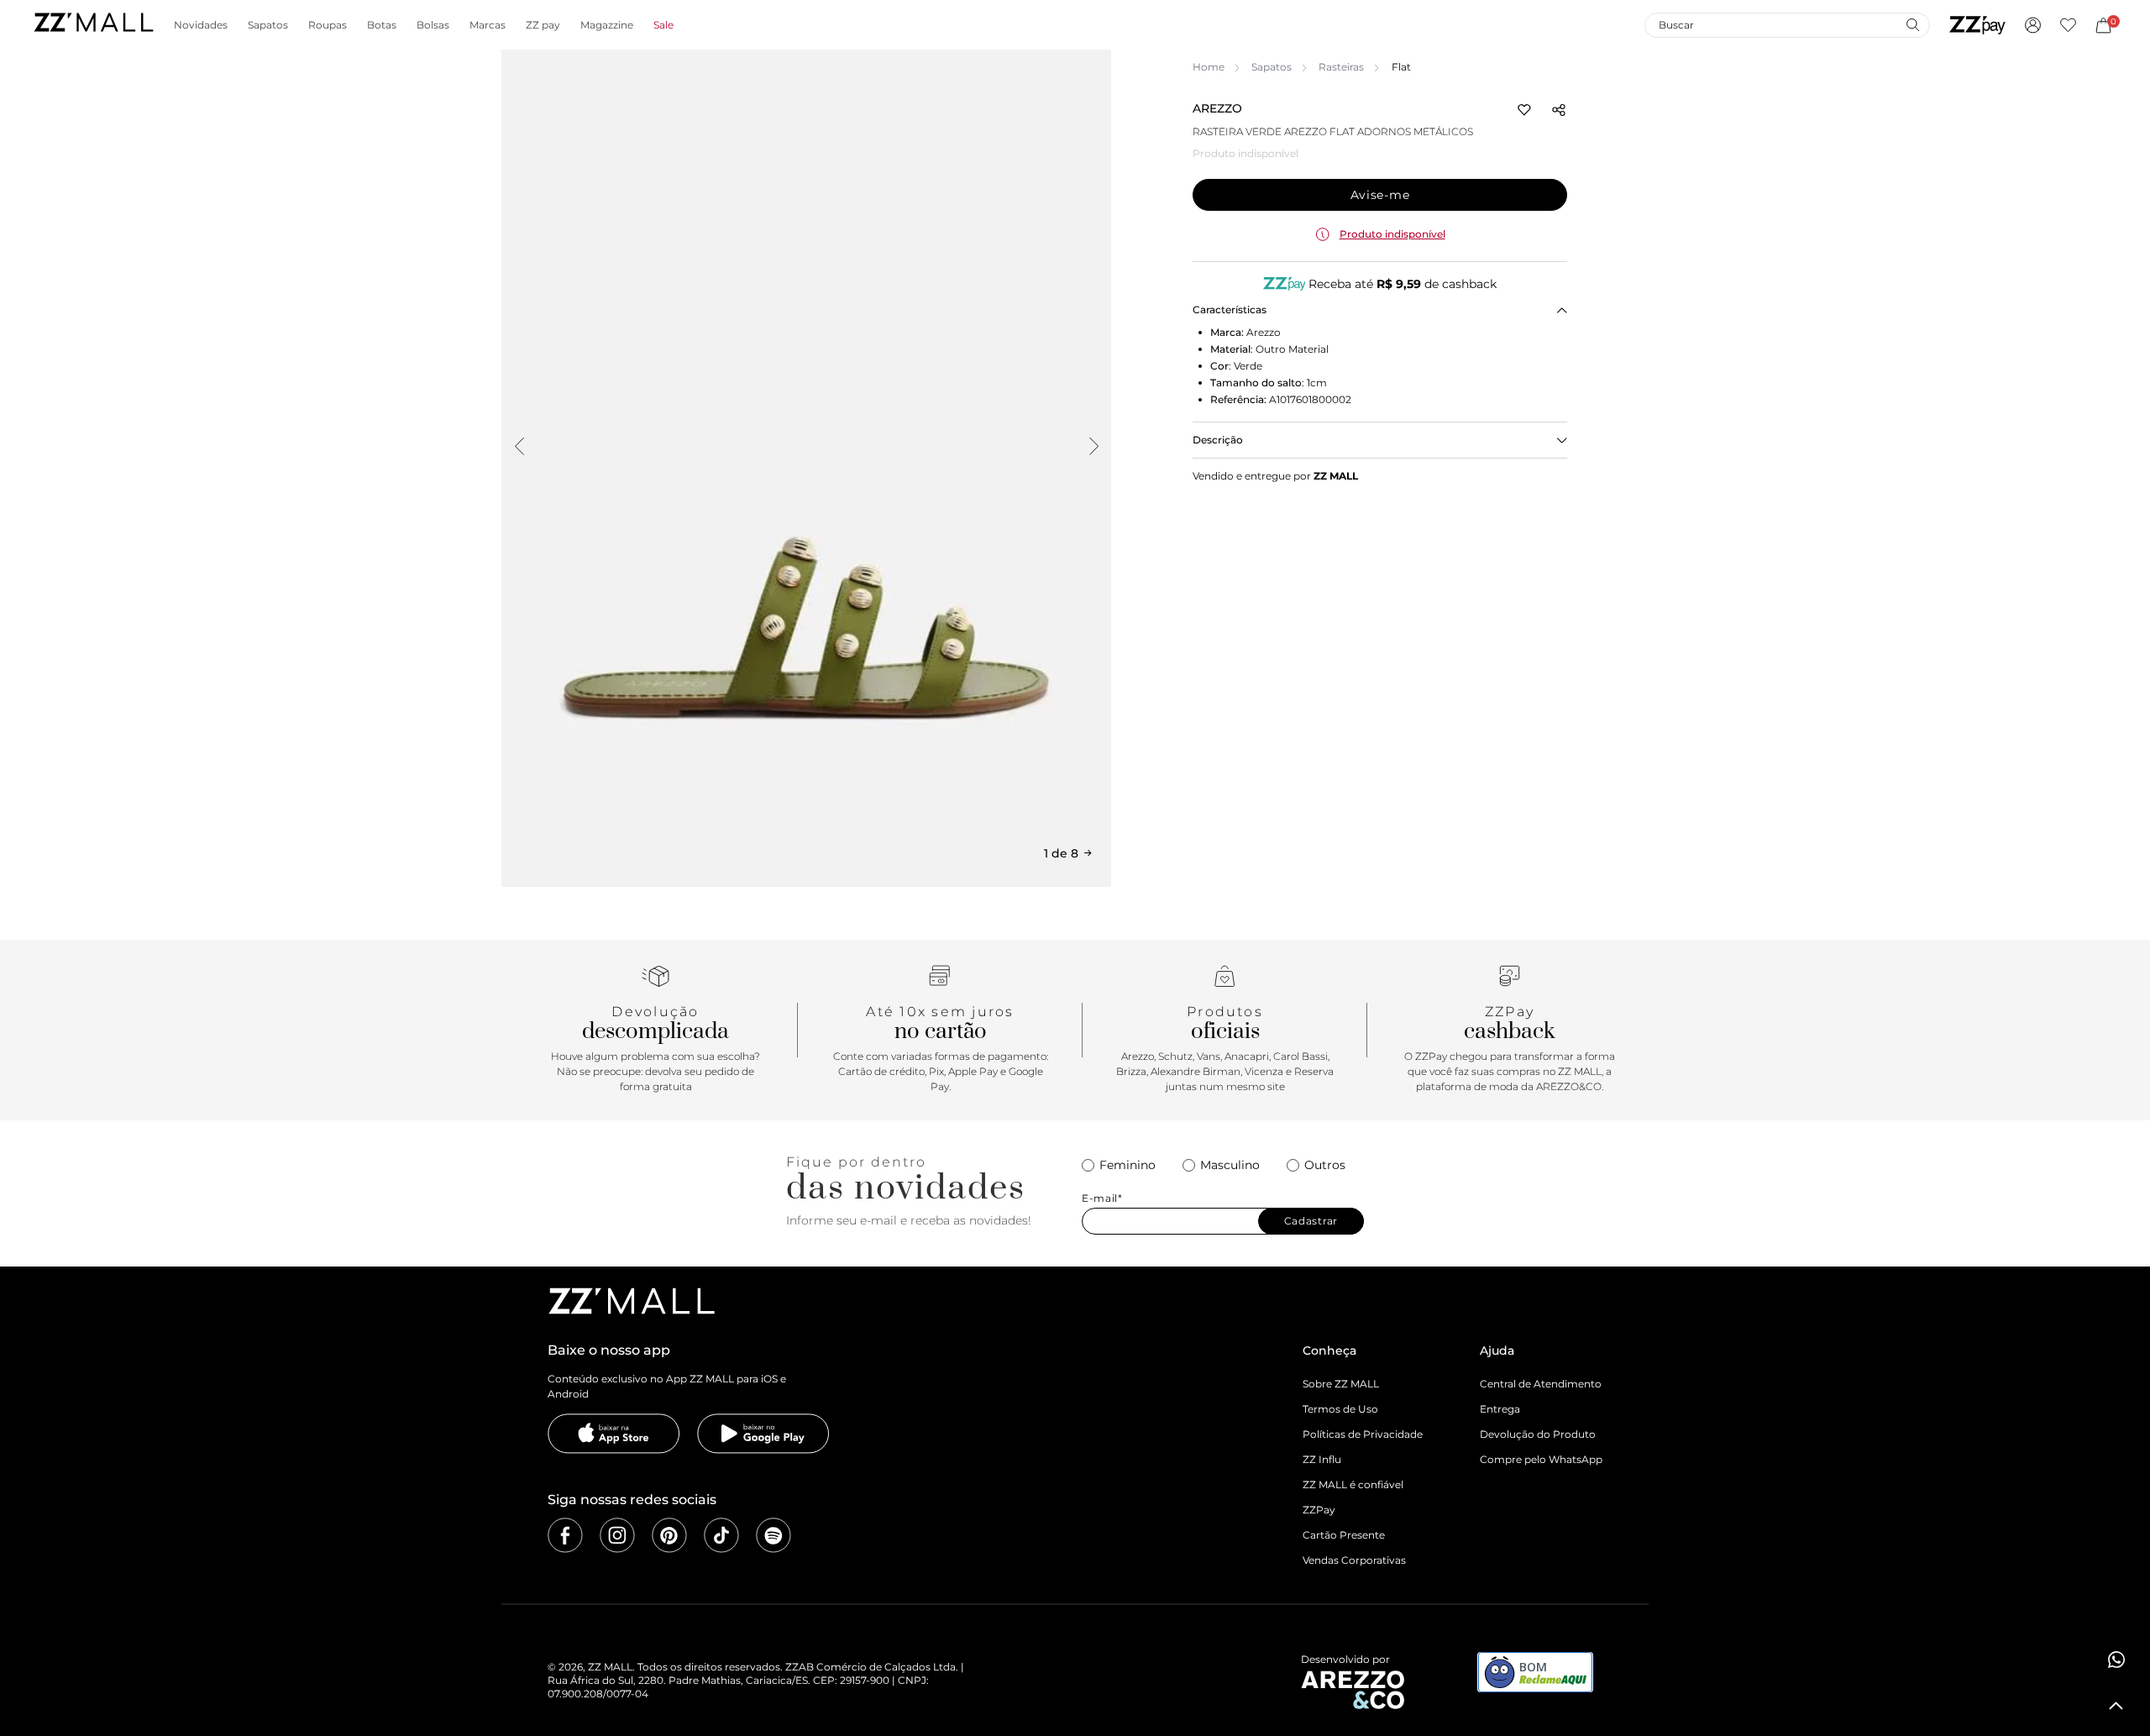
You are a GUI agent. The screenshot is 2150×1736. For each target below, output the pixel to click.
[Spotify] (773, 1535)
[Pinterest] (669, 1535)
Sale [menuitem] (663, 25)
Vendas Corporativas (1354, 1560)
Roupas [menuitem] (328, 25)
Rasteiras (1341, 67)
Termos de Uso (1340, 1409)
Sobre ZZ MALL (1341, 1384)
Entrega (1500, 1409)
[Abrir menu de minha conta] (2033, 25)
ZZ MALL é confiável (1353, 1484)
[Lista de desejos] (2068, 25)
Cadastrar (1311, 1221)
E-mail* (1102, 1198)
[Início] (93, 25)
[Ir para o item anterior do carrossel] (519, 446)
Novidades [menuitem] (201, 25)
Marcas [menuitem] (488, 25)
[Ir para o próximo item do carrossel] (1093, 446)
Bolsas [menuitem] (433, 25)
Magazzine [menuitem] (607, 25)
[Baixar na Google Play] (763, 1434)
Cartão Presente (1344, 1535)
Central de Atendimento (1541, 1384)
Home (1209, 67)
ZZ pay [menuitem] (543, 25)
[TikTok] (721, 1535)
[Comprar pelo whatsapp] (2116, 1660)
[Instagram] (617, 1535)
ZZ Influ (1322, 1459)
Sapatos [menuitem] (268, 25)
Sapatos (1272, 67)
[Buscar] (1912, 24)
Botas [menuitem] (382, 25)
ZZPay (1319, 1510)
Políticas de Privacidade (1363, 1434)
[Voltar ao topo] (2116, 1706)
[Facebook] (565, 1535)
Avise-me (1380, 195)
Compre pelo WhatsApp (1541, 1459)
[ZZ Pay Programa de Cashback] (1977, 25)
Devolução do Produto (1538, 1434)
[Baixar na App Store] (614, 1434)
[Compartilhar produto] (1559, 110)
